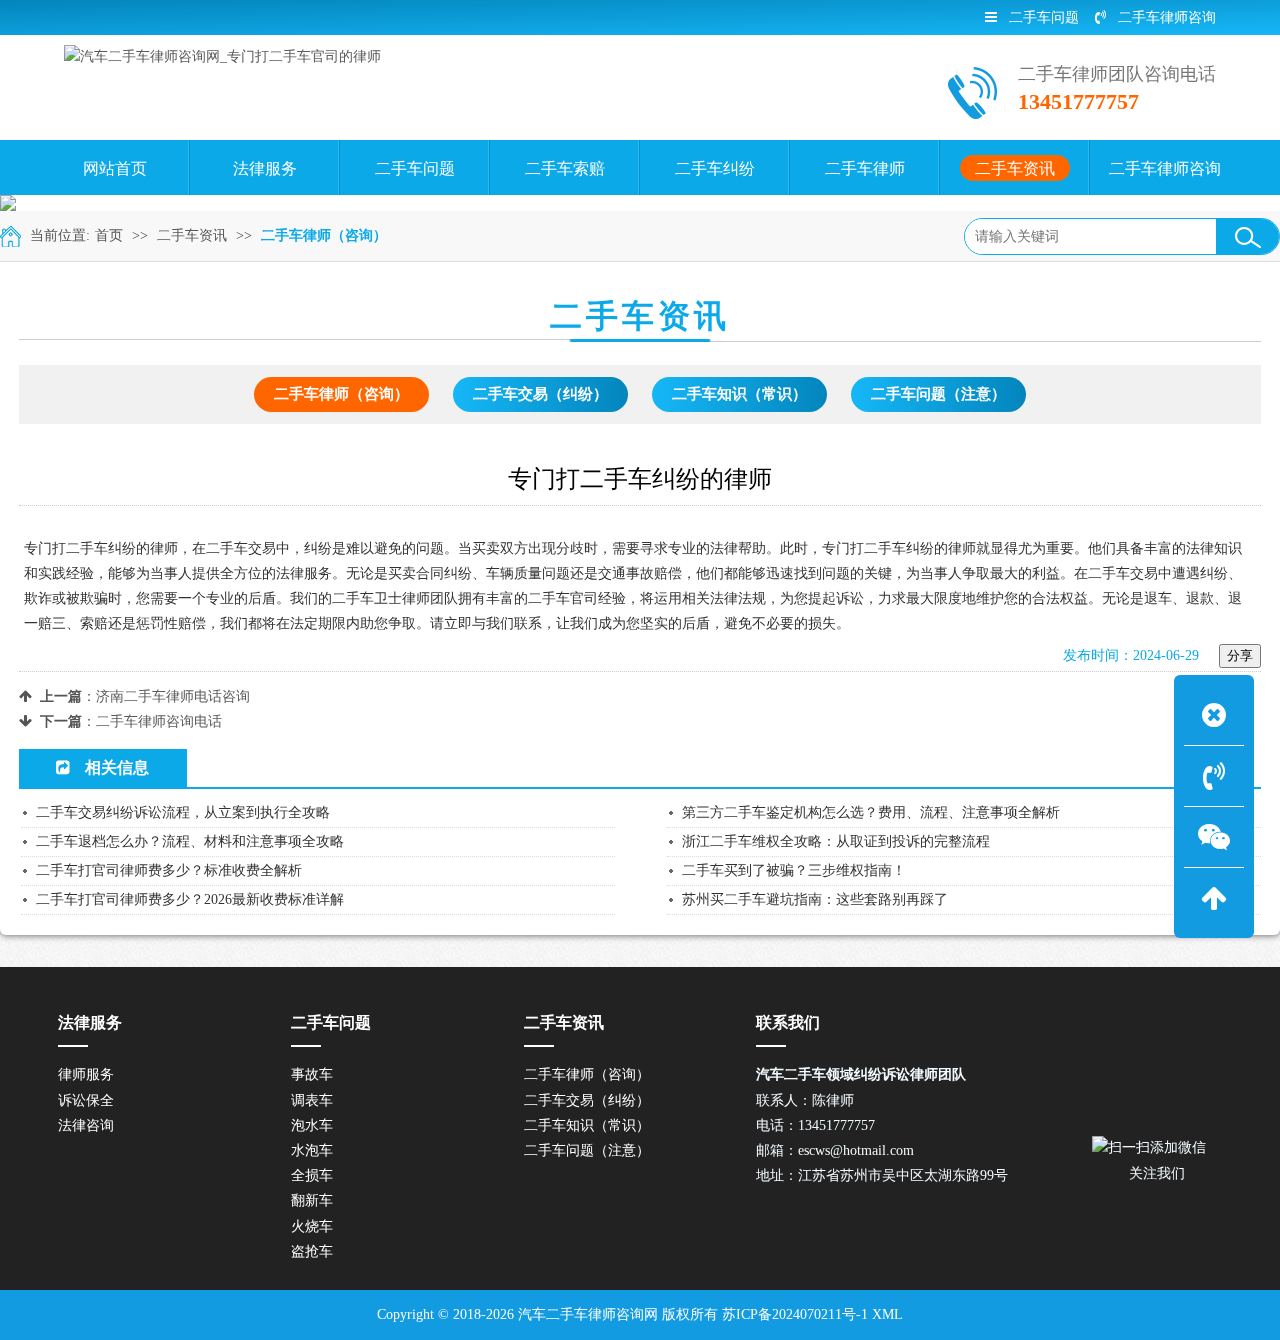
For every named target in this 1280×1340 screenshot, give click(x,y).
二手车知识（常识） (739, 394)
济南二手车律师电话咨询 (173, 696)
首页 (109, 235)
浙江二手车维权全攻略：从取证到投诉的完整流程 (836, 841)
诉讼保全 (86, 1100)
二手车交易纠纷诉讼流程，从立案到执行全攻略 (183, 812)
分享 (1240, 655)
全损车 (312, 1175)
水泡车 (312, 1150)
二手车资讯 (192, 235)
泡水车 (312, 1125)
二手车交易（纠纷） (540, 394)
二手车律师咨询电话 (159, 721)
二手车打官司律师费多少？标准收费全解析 (169, 870)
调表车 (312, 1100)
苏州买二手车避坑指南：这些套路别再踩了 (815, 899)
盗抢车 (312, 1251)
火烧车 (312, 1226)
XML (887, 1314)
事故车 (312, 1074)
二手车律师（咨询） (324, 235)
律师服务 (86, 1074)
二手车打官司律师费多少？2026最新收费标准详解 (190, 899)
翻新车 (312, 1200)
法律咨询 (86, 1125)
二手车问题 (1044, 17)
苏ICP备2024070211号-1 (795, 1314)
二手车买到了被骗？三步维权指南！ (794, 870)
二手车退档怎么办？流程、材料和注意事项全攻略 (190, 841)
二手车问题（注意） (938, 394)
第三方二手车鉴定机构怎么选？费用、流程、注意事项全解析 (871, 812)
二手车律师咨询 (1167, 17)
